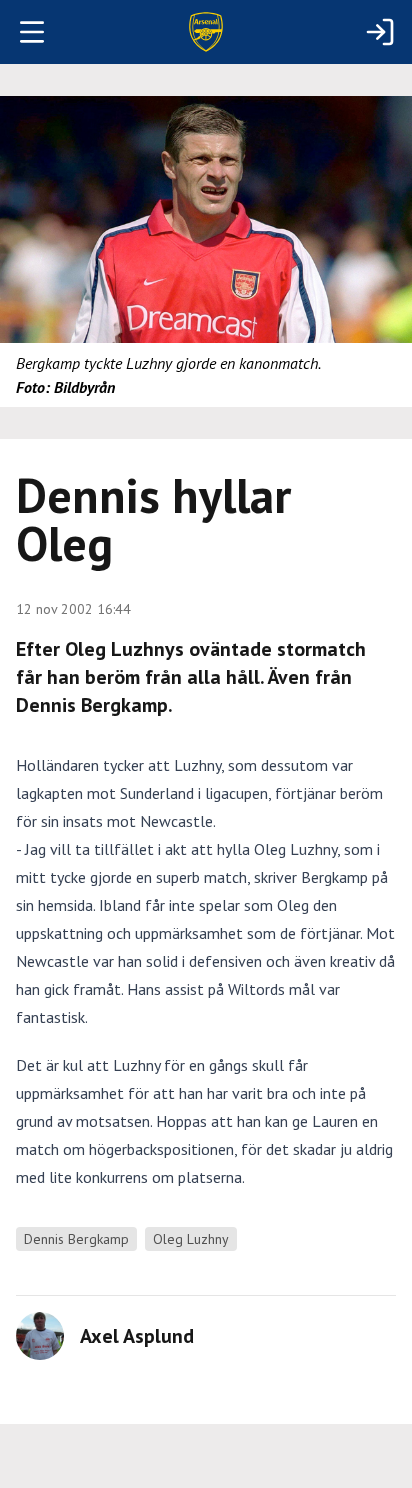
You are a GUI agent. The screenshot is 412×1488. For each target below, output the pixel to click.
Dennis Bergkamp (76, 1239)
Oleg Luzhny (191, 1239)
